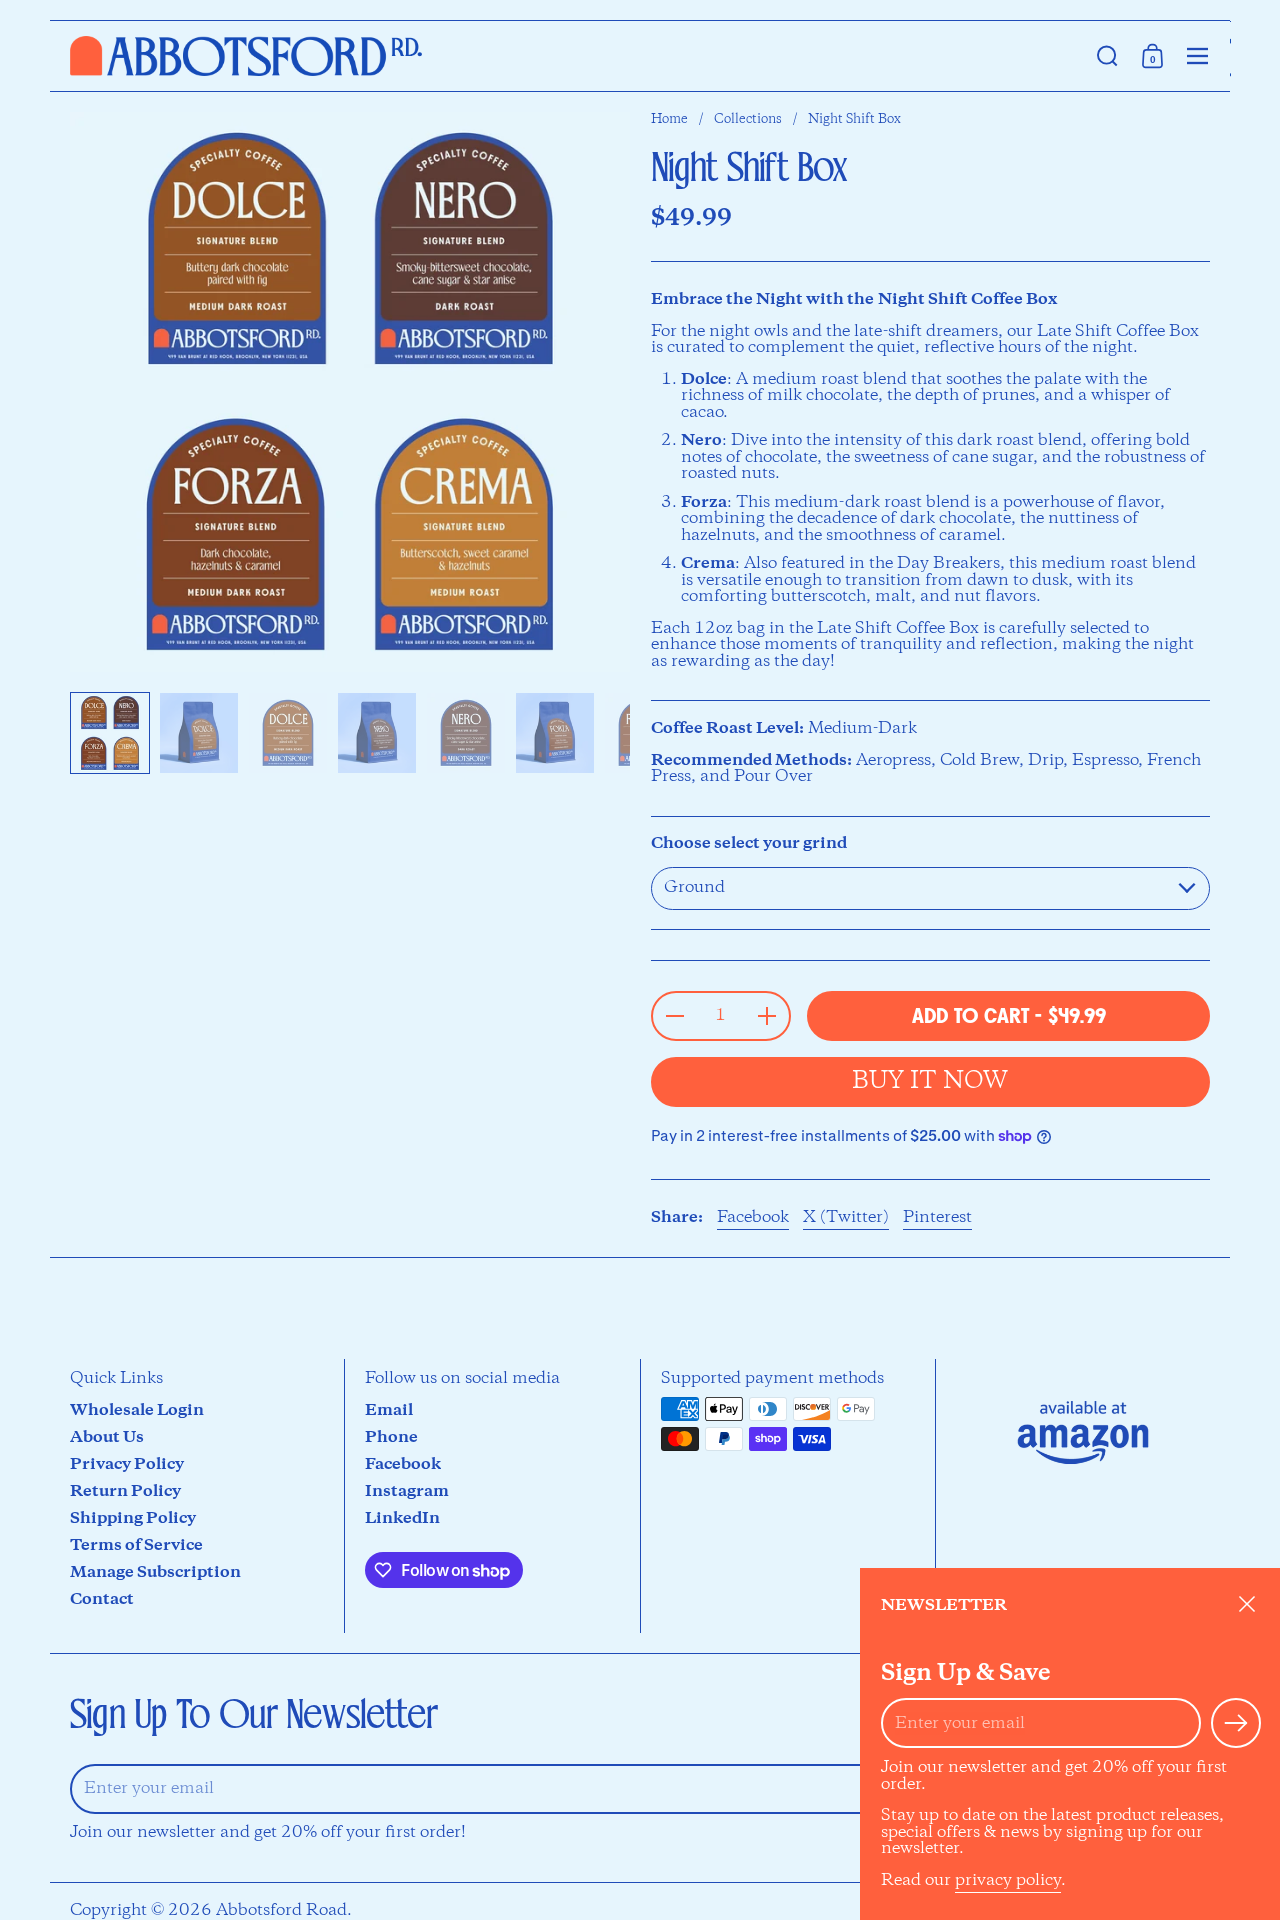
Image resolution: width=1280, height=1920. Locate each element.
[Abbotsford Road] (246, 56)
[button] (1107, 56)
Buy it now (930, 1081)
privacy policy (1008, 1880)
